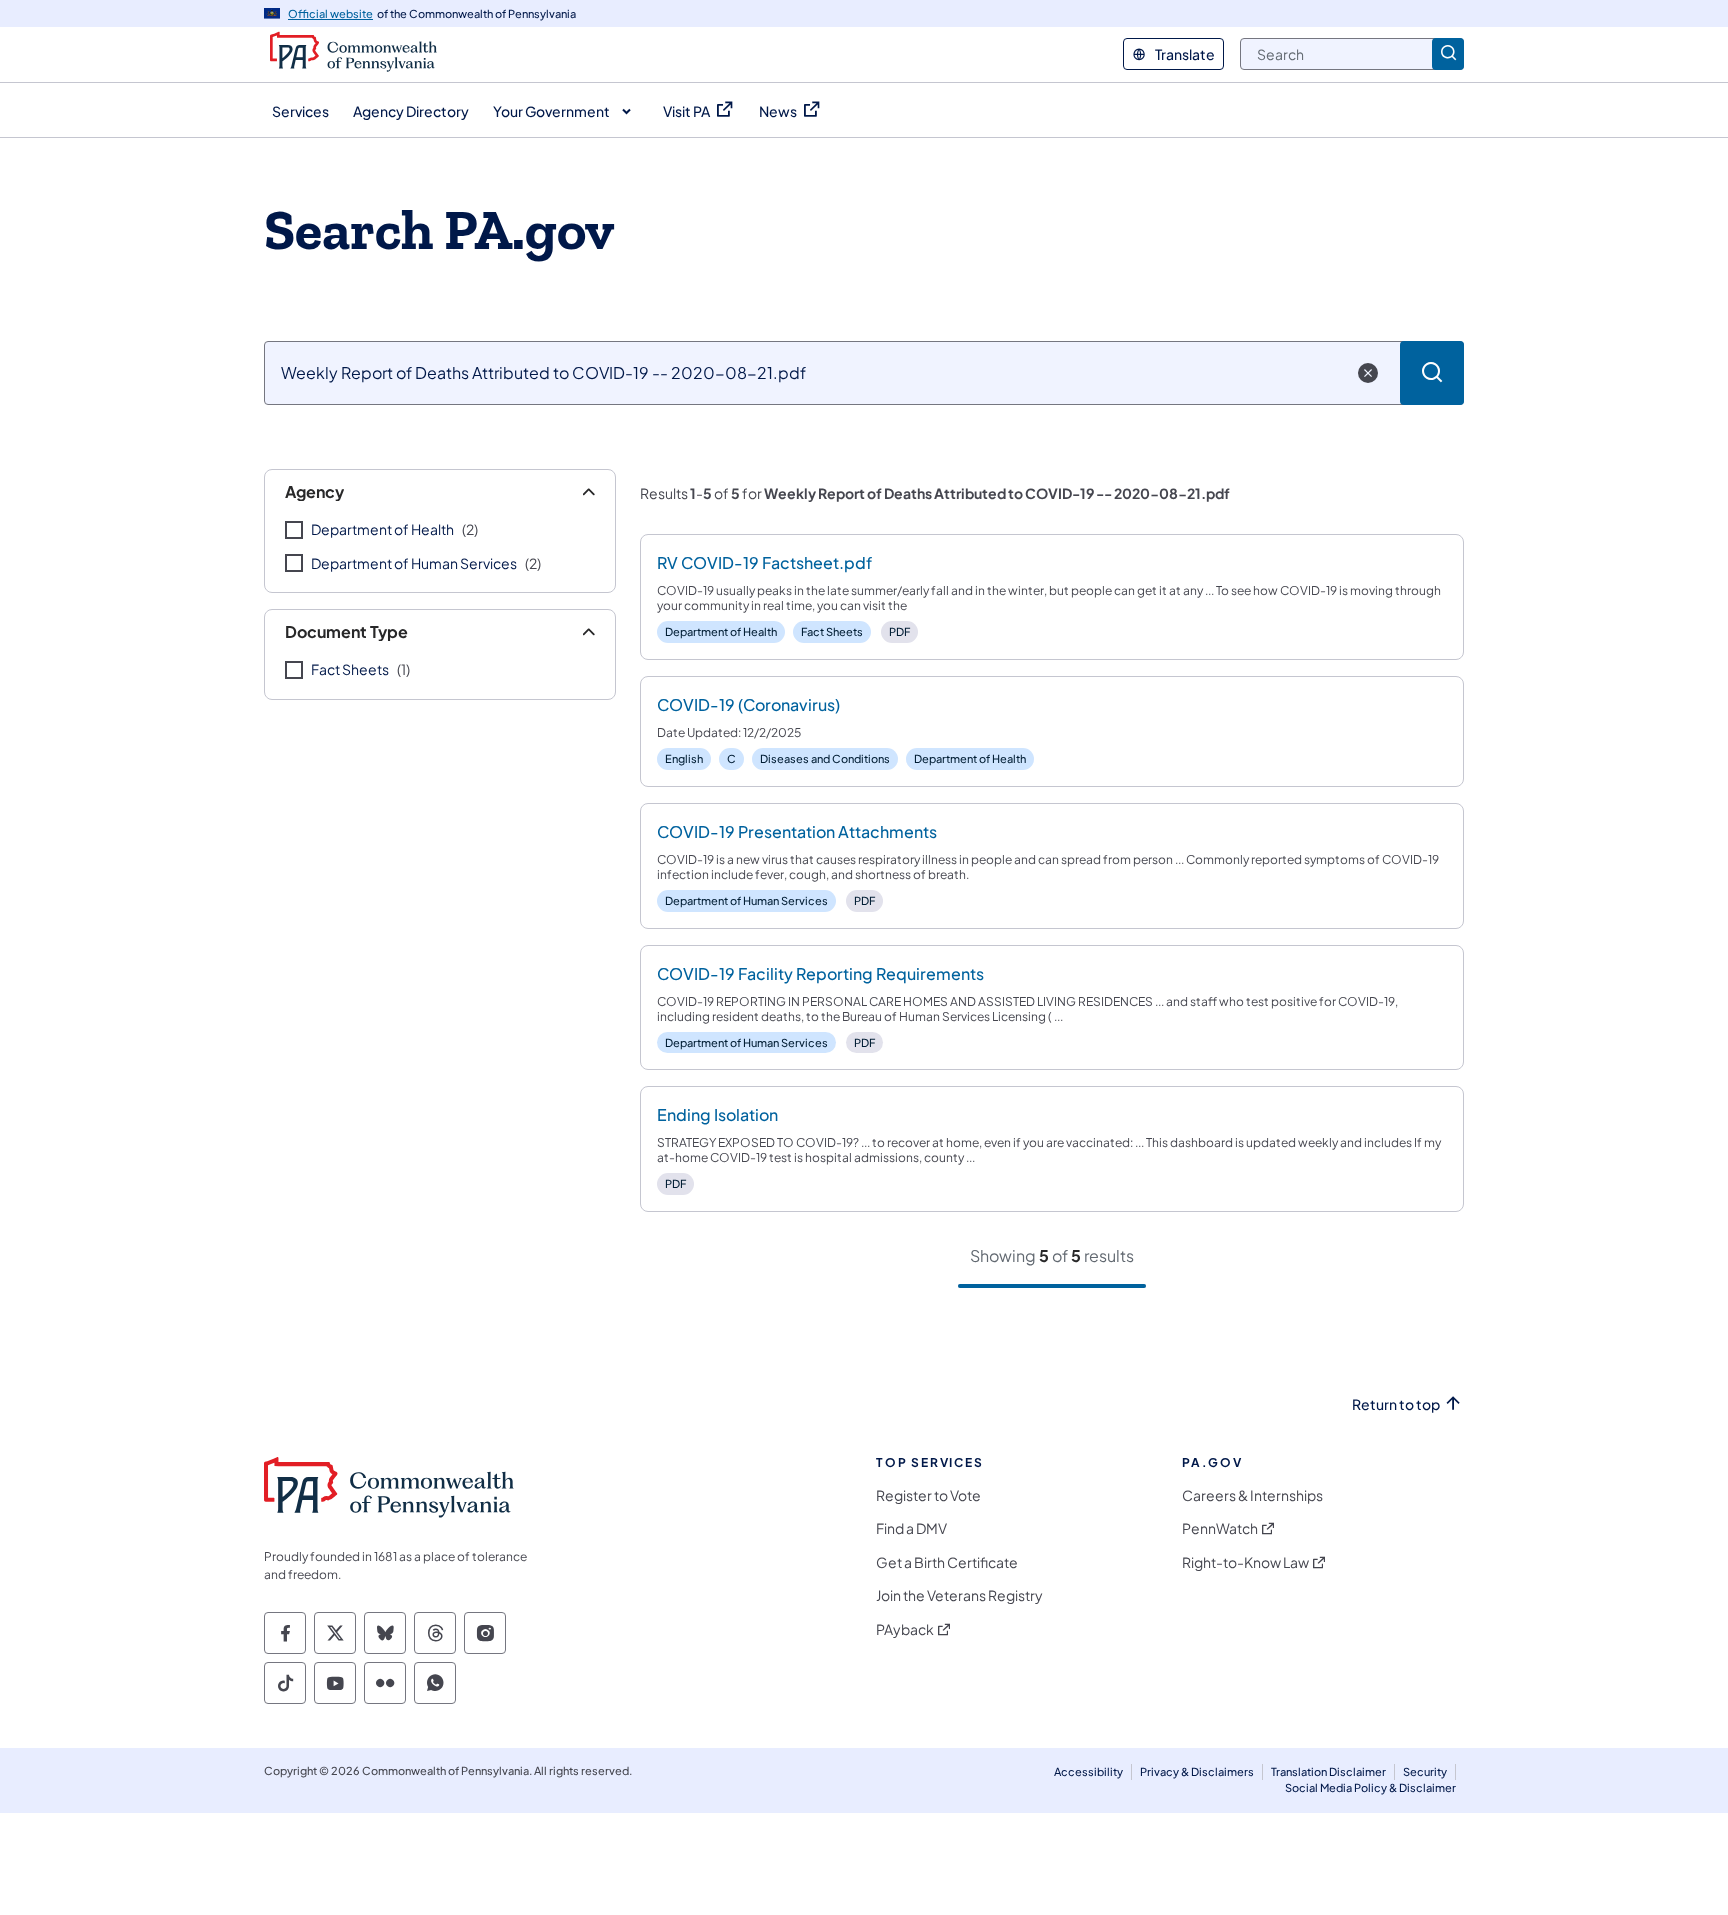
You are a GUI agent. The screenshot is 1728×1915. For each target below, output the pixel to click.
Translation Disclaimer (1328, 1771)
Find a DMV (911, 1528)
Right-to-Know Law (1245, 1562)
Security (1425, 1771)
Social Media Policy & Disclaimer (1370, 1787)
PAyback (905, 1629)
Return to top (1396, 1404)
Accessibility (1088, 1771)
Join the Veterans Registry (959, 1595)
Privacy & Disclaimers (1197, 1771)
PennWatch (1220, 1528)
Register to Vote (928, 1495)
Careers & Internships (1252, 1495)
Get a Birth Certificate (947, 1562)
